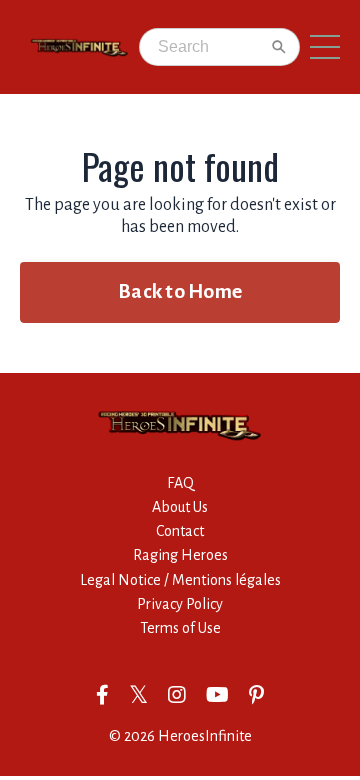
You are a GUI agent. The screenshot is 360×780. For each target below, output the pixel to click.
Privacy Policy (180, 604)
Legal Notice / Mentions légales (180, 580)
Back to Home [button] (180, 291)
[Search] (279, 47)
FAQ (180, 483)
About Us (180, 507)
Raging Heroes (180, 555)
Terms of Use (180, 628)
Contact (180, 531)
